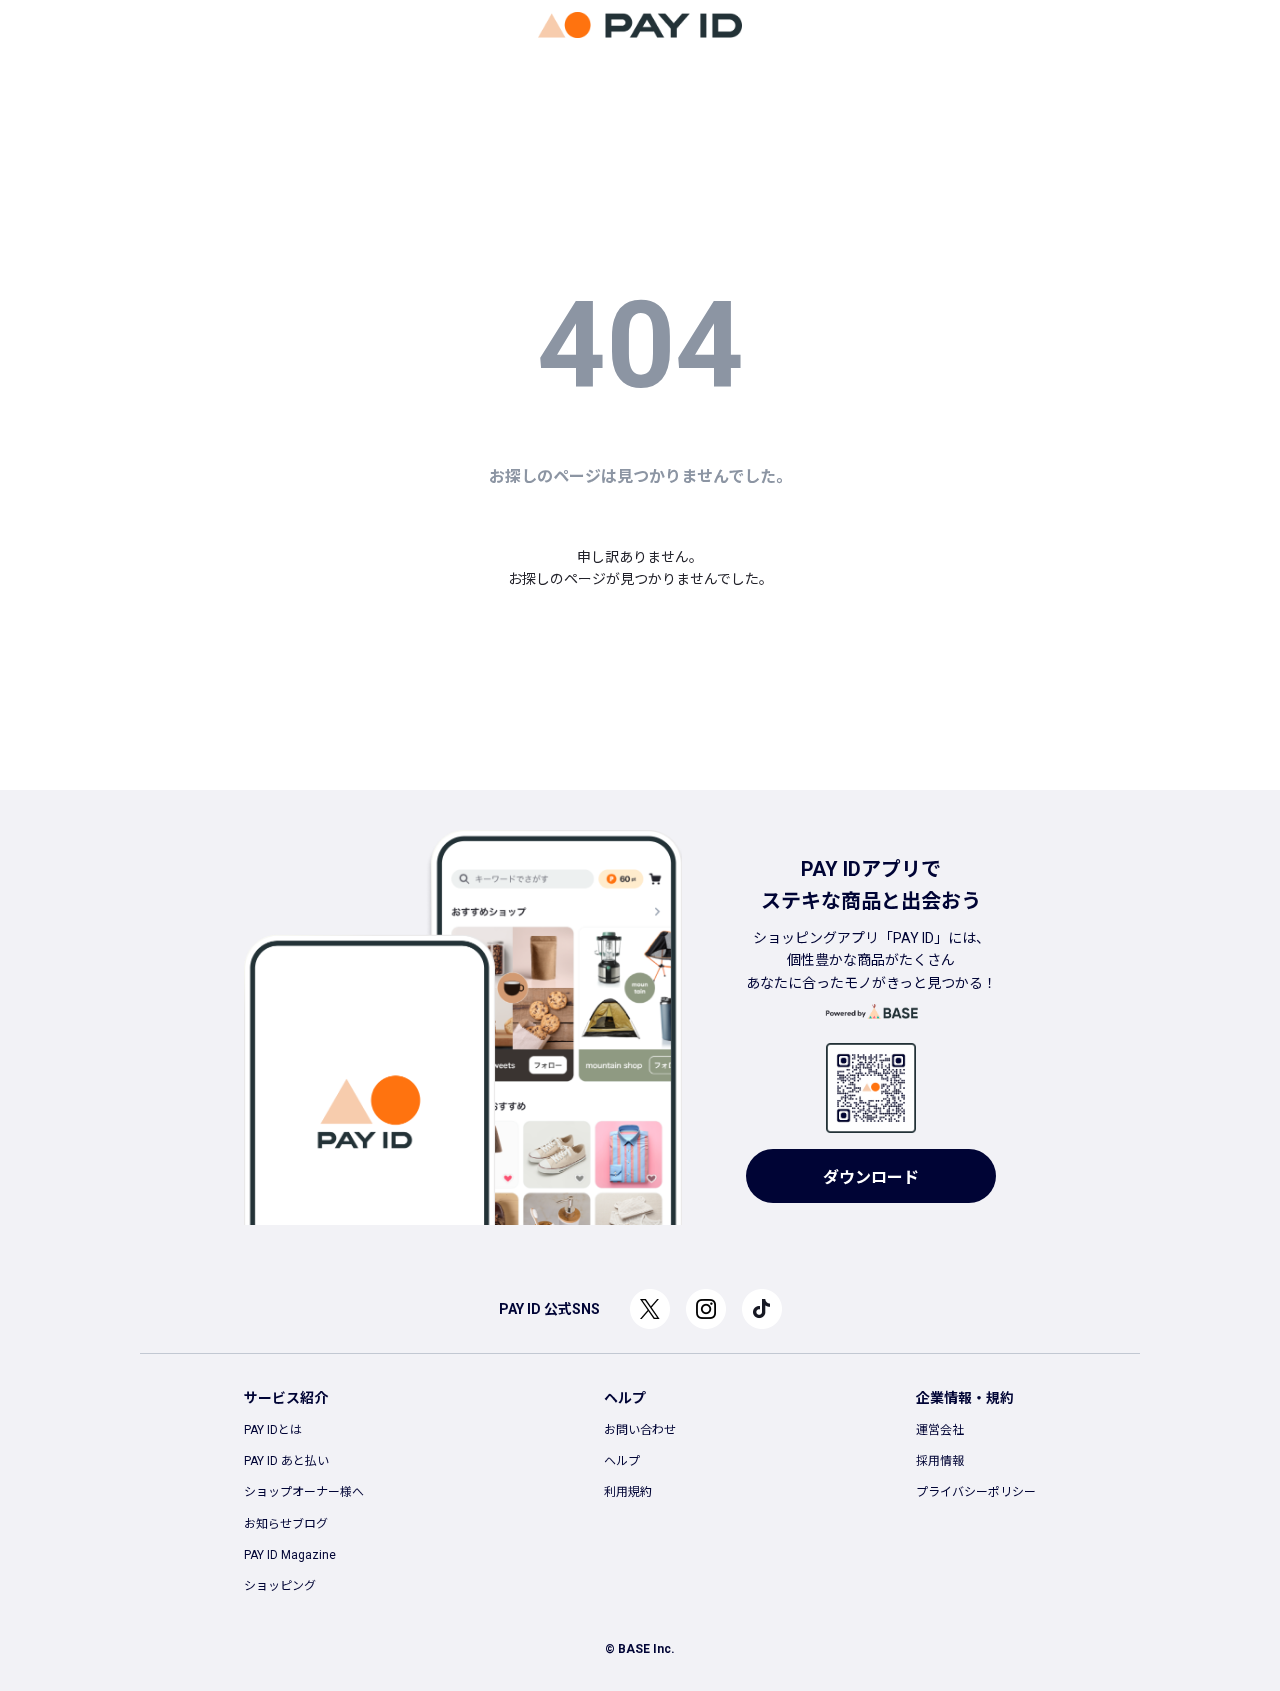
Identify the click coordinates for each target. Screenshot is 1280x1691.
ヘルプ (622, 1461)
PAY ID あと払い (286, 1461)
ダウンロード (871, 1177)
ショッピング (280, 1586)
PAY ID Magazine (290, 1555)
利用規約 (628, 1492)
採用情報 (940, 1461)
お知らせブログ (286, 1524)
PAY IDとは (273, 1430)
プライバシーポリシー (976, 1492)
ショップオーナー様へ (304, 1492)
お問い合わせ (640, 1430)
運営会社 (940, 1430)
